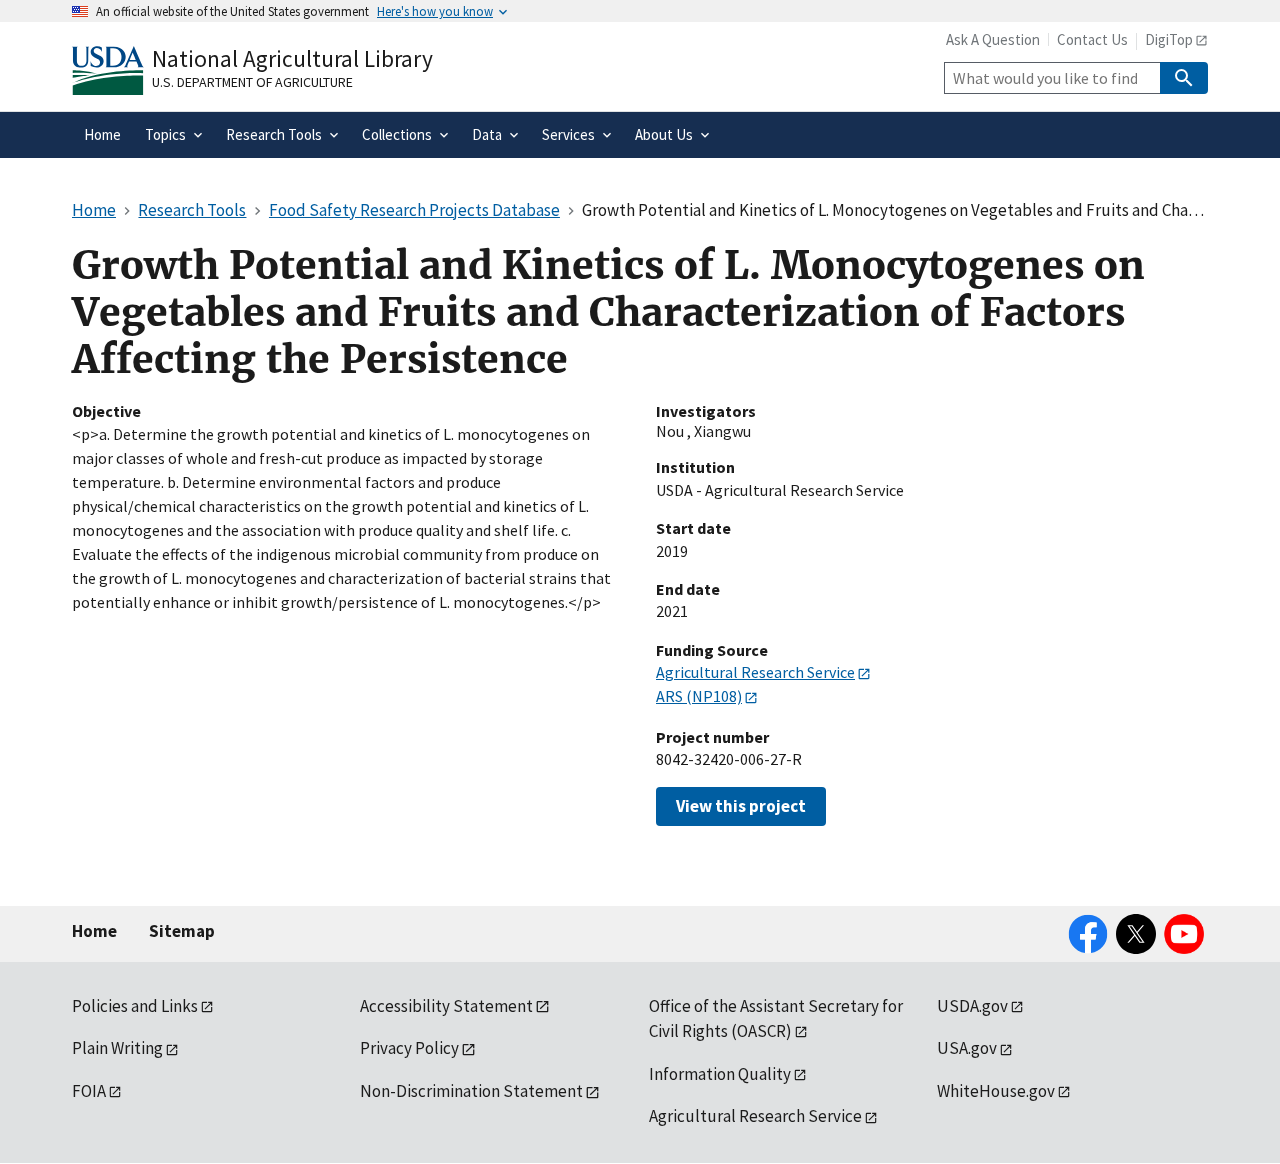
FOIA (89, 1091)
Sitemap (182, 931)
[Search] (1184, 78)
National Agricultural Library (292, 58)
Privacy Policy (409, 1048)
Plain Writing (117, 1048)
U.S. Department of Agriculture (252, 82)
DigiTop (1169, 39)
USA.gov (967, 1048)
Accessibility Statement (446, 1006)
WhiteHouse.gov (996, 1091)
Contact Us (1092, 39)
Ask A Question (993, 39)
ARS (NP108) (699, 696)
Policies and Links (135, 1006)
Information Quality (720, 1074)
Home (94, 931)
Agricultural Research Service (755, 672)
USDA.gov (972, 1006)
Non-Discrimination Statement (471, 1091)
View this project (741, 806)
